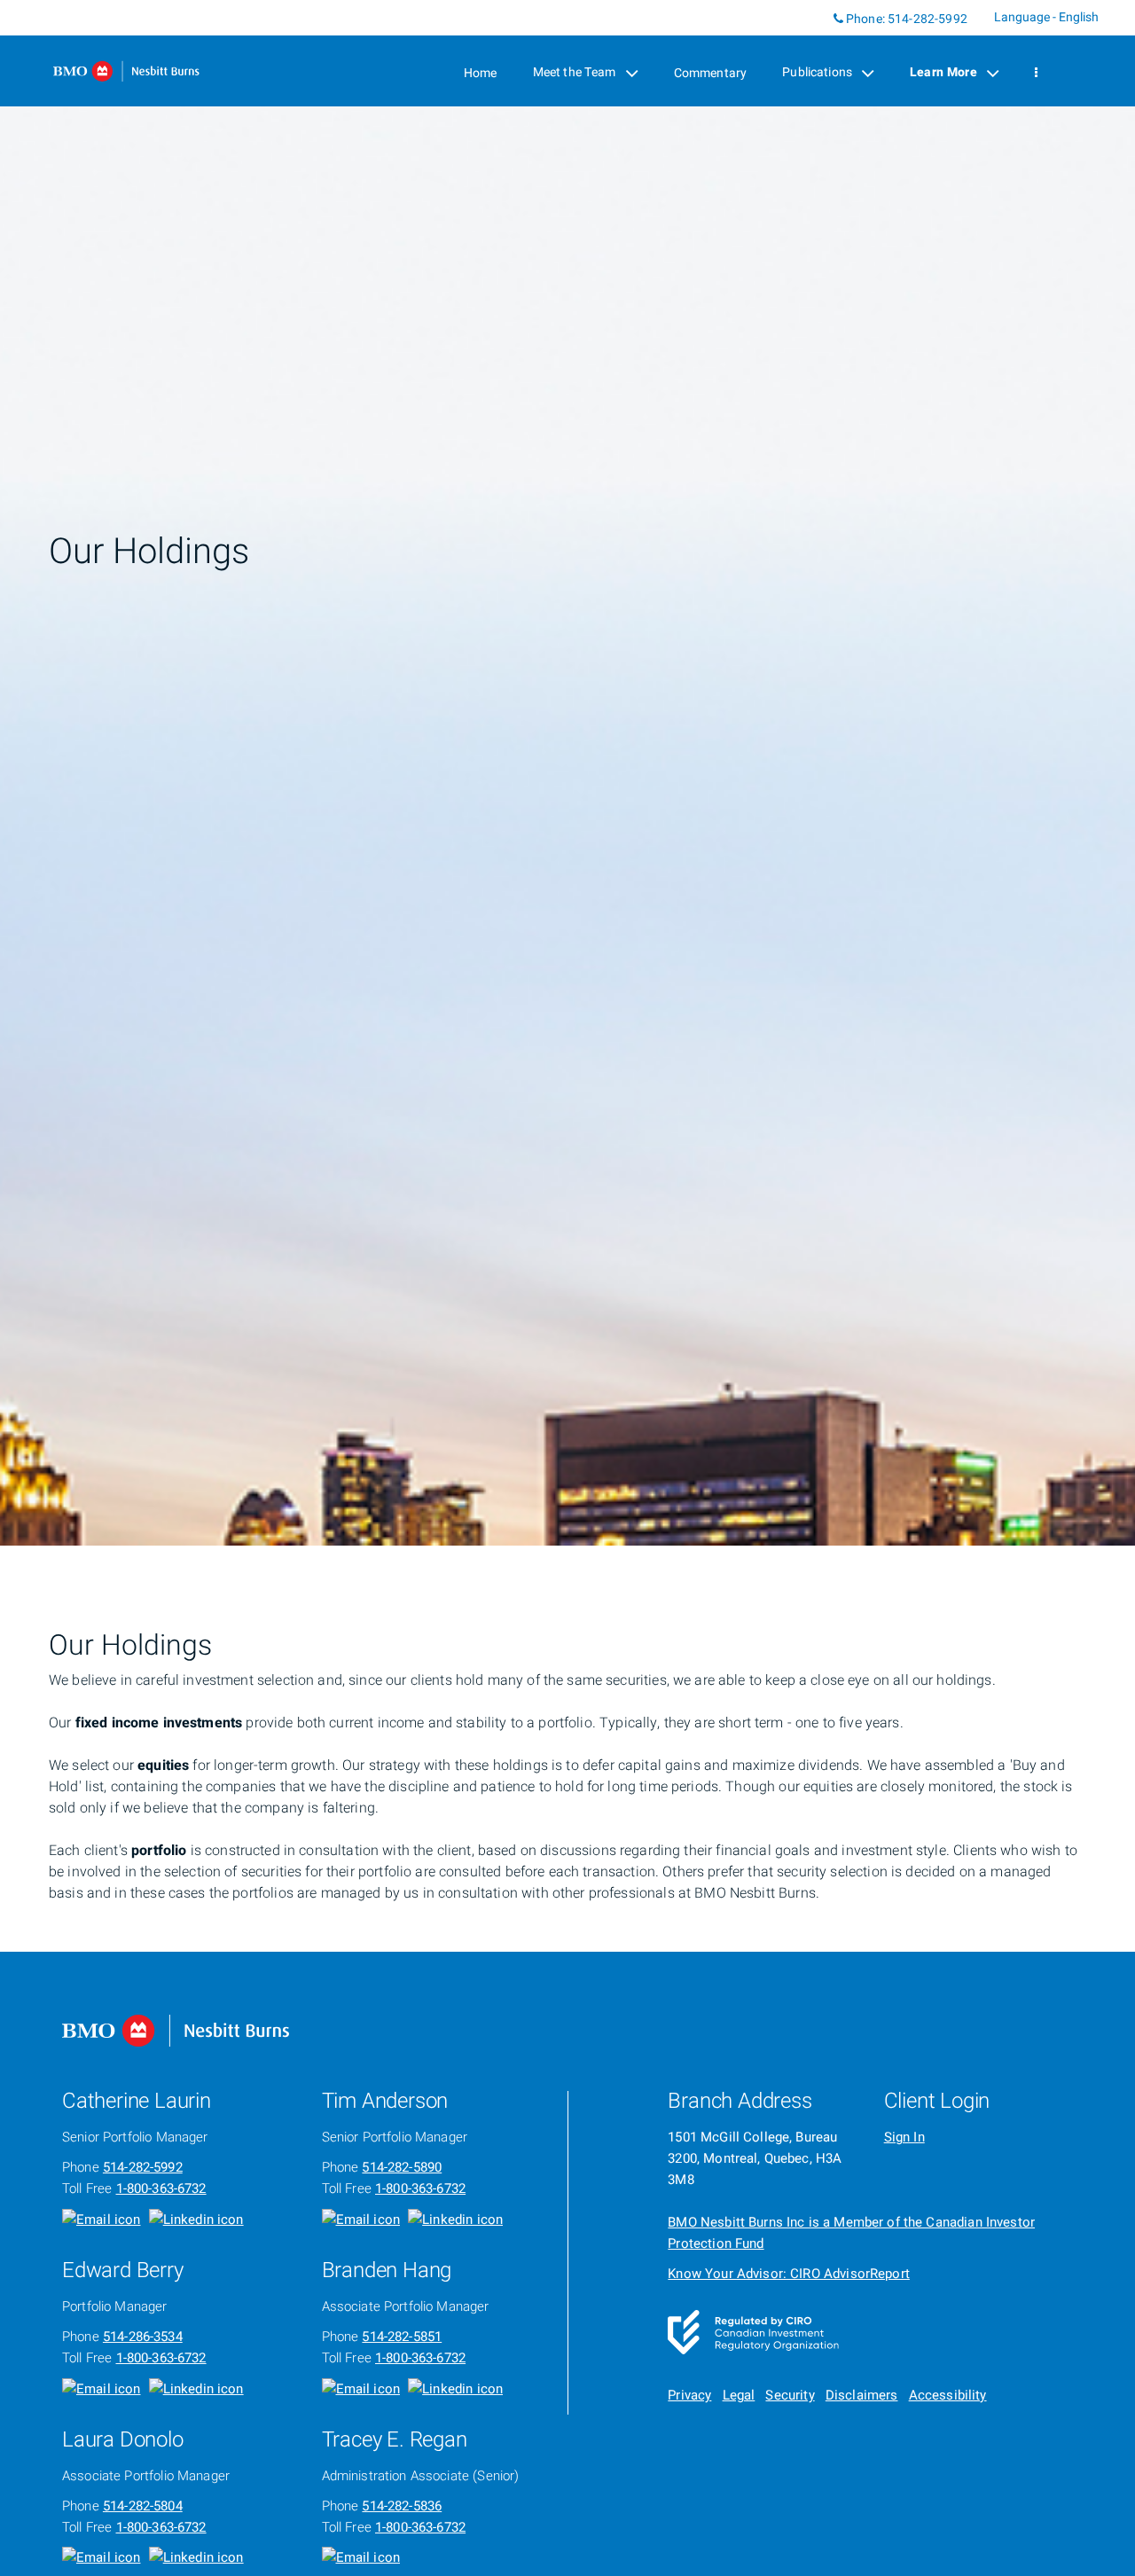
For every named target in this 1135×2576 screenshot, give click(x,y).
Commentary (711, 73)
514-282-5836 (402, 2506)
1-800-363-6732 (161, 2188)
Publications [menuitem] (817, 77)
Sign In (904, 2137)
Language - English (1046, 17)
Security (790, 2395)
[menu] (1036, 73)
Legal (739, 2395)
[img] (567, 773)
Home (481, 73)
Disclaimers (862, 2395)
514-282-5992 (928, 19)
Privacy (689, 2395)
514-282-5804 (143, 2506)
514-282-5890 (402, 2167)
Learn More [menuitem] (943, 77)
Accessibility (948, 2395)
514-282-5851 (402, 2337)
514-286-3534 (143, 2337)
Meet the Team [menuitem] (574, 77)
